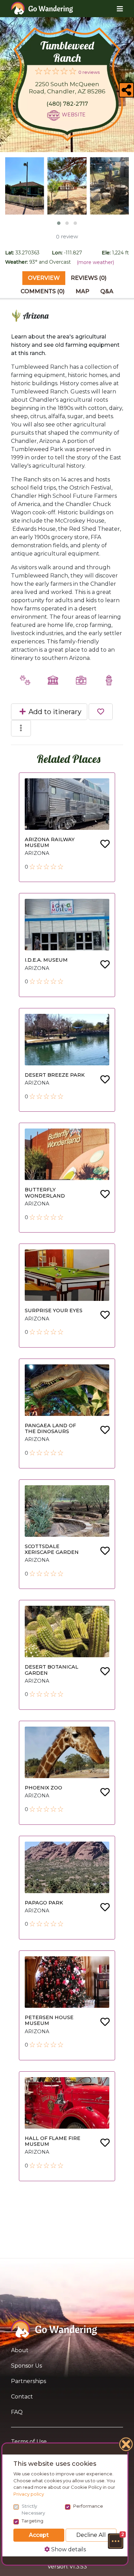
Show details (68, 2549)
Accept (39, 2535)
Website (74, 115)
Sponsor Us (26, 2366)
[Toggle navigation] (115, 9)
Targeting (32, 2521)
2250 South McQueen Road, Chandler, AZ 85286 (67, 88)
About (20, 2350)
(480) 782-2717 (67, 104)
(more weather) (95, 262)
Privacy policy (29, 2494)
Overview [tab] (44, 278)
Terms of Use (29, 2442)
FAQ (17, 2412)
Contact (22, 2397)
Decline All (91, 2535)
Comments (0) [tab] (43, 291)
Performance (88, 2506)
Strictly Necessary (33, 2509)
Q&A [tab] (107, 291)
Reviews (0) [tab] (89, 278)
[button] (115, 2541)
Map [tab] (82, 291)
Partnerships (29, 2381)
